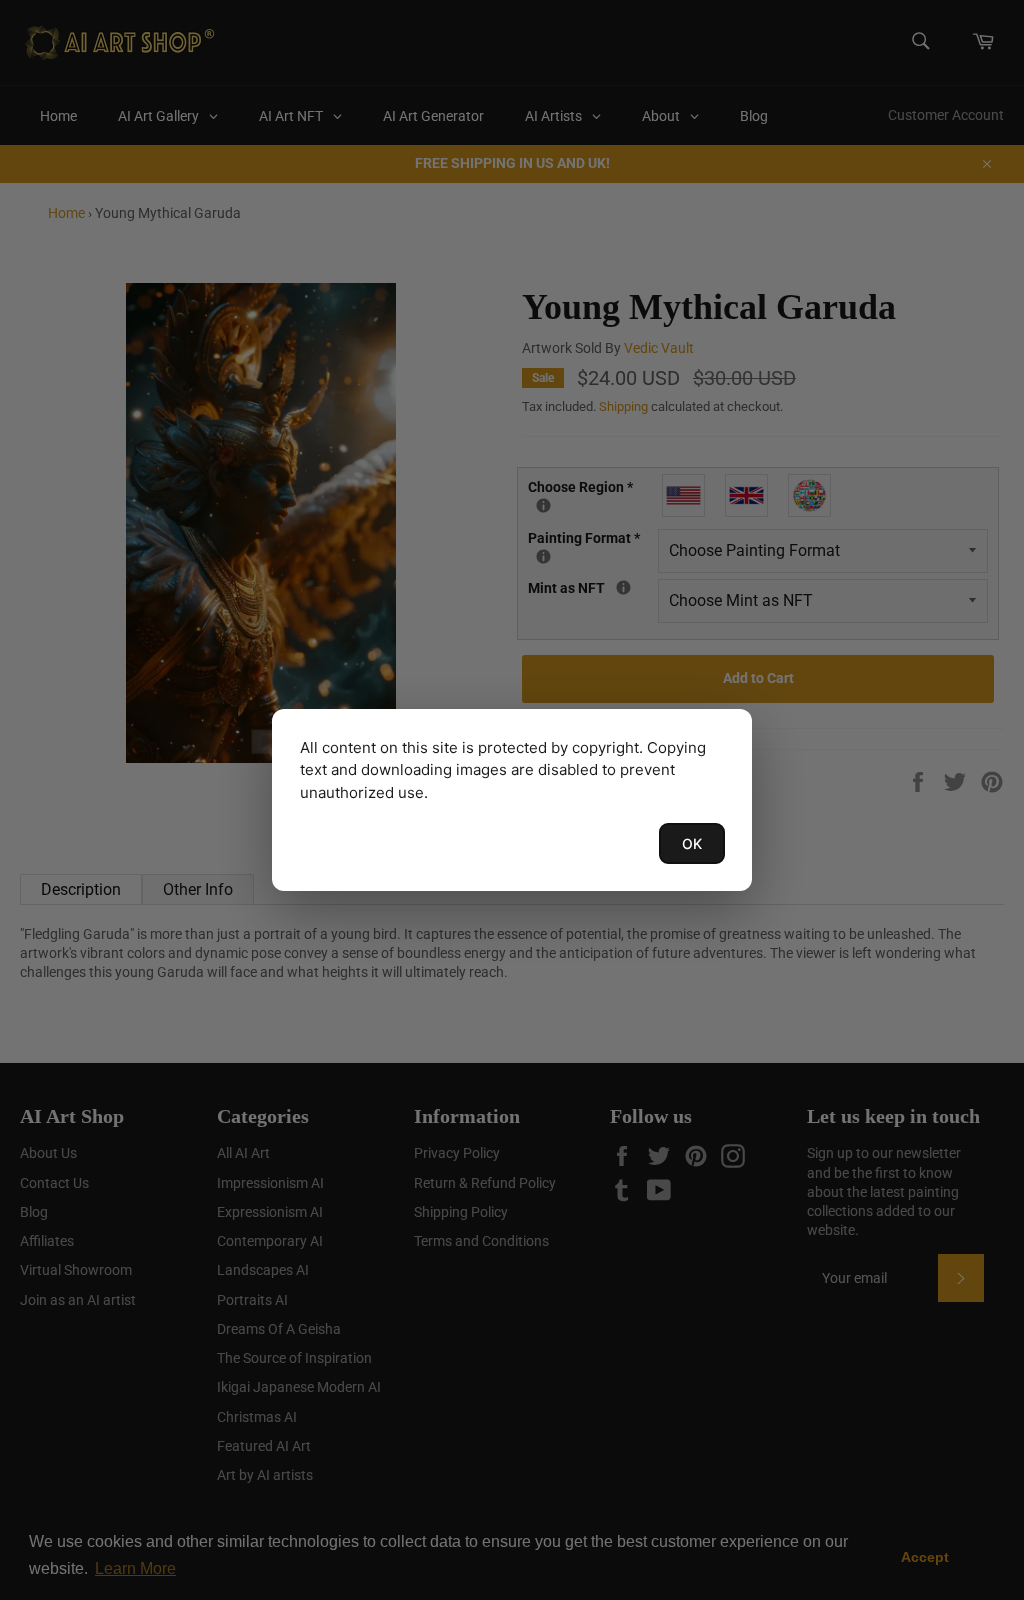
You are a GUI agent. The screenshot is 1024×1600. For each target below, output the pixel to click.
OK (692, 843)
